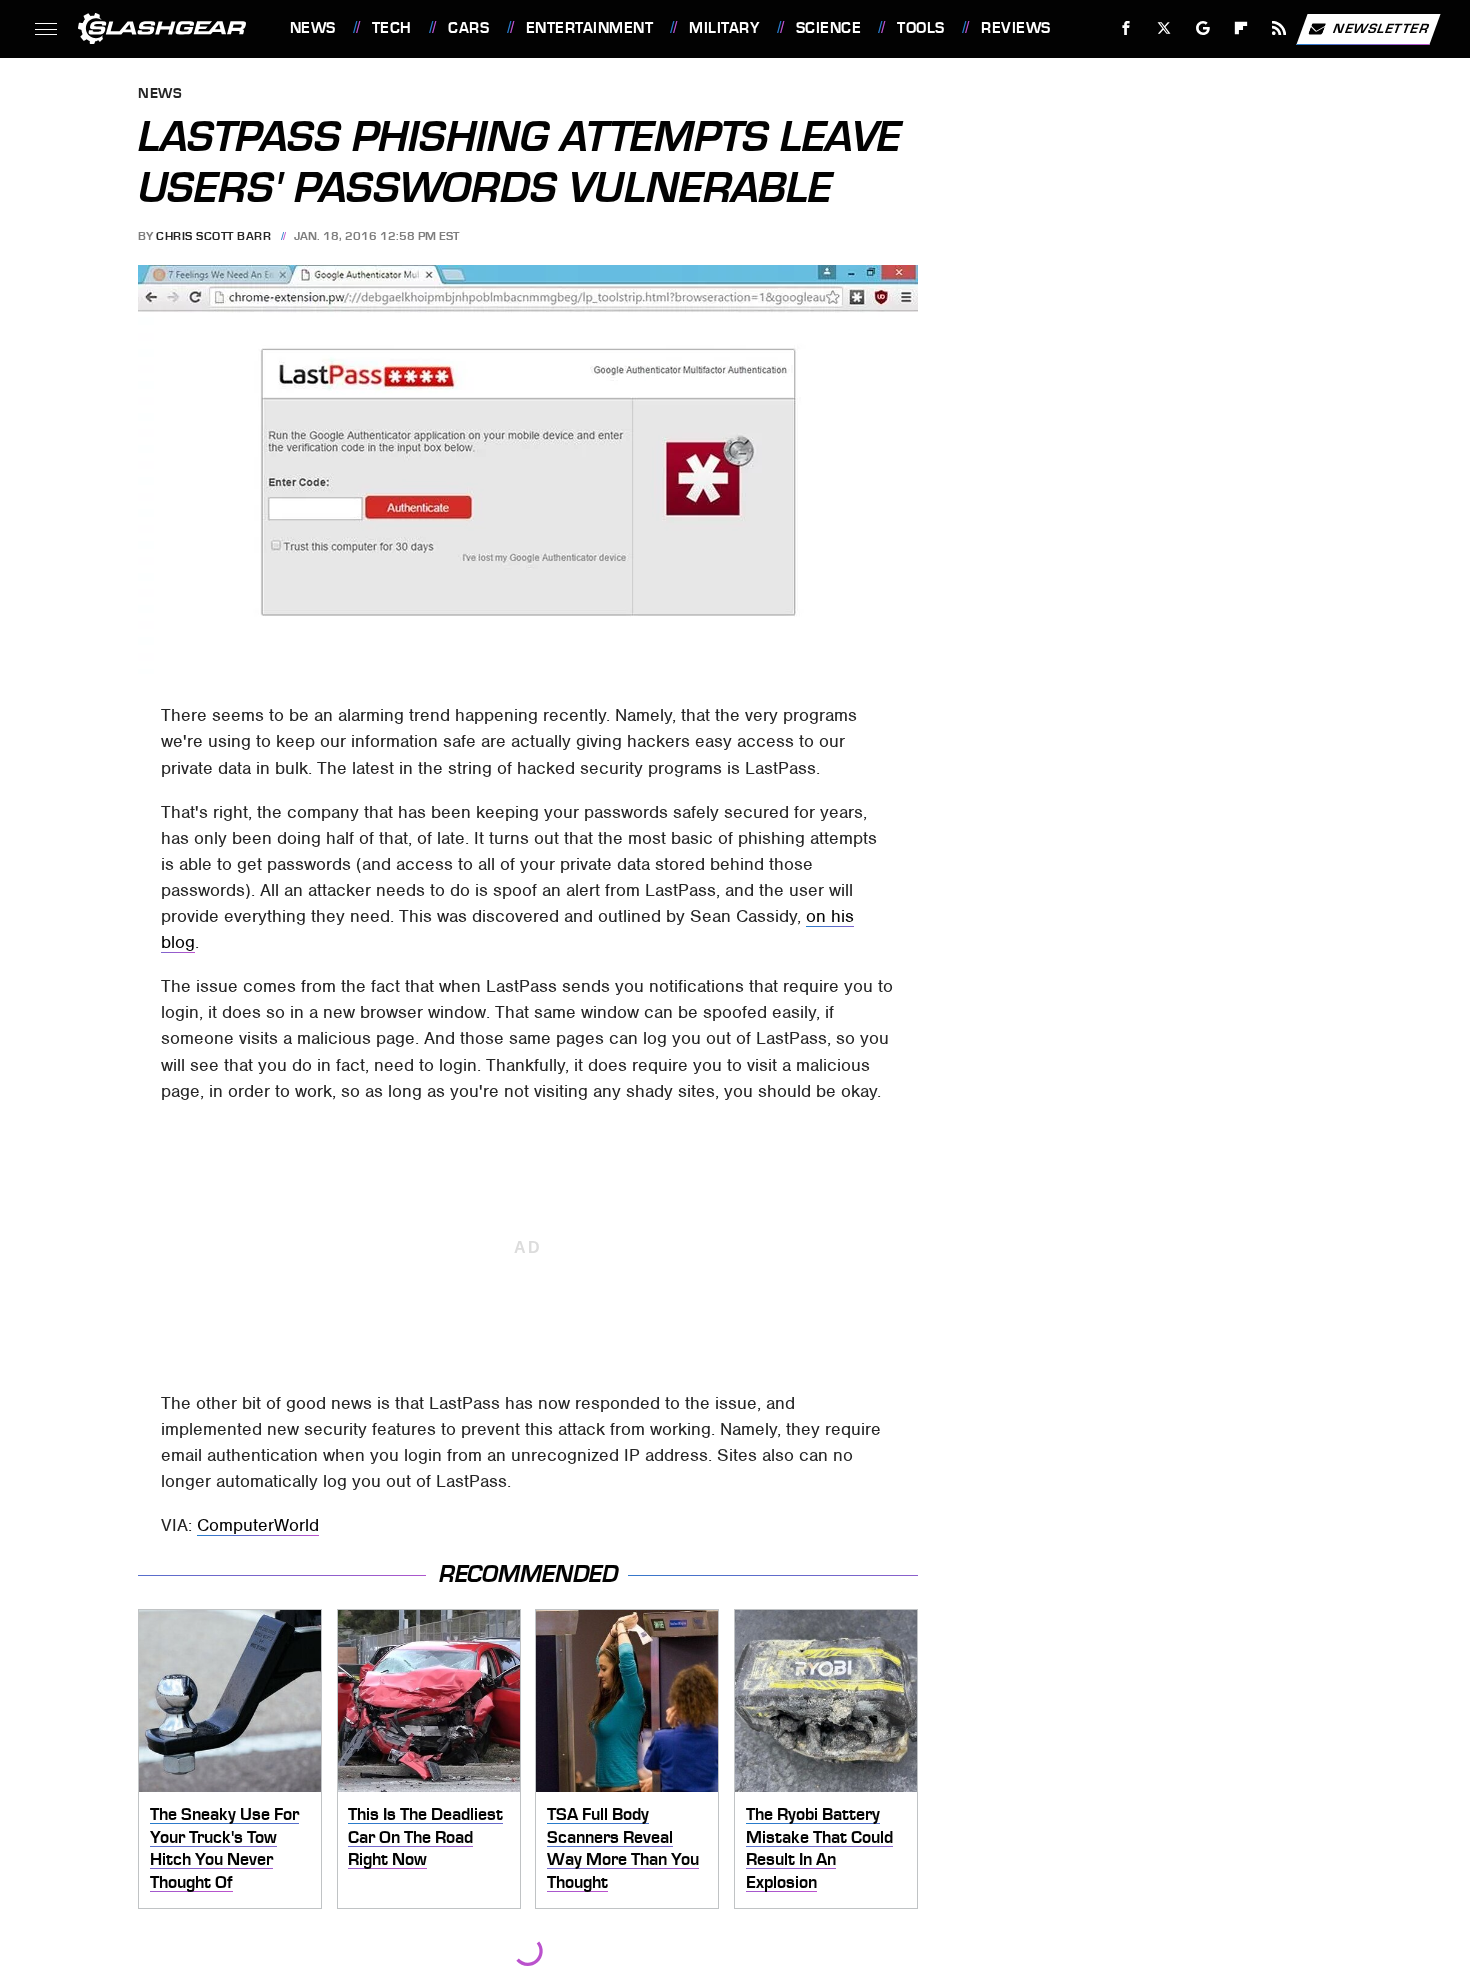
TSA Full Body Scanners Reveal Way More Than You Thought (623, 1848)
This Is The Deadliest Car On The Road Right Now (425, 1836)
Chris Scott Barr (213, 236)
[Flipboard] (1241, 28)
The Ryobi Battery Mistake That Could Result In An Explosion (819, 1848)
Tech (392, 28)
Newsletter (1381, 27)
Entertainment (589, 28)
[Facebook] (1126, 28)
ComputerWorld (258, 1525)
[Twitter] (1163, 28)
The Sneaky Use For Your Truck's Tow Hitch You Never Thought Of (224, 1848)
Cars (468, 28)
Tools (920, 28)
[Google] (1202, 28)
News (312, 28)
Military (724, 28)
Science (828, 28)
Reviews (1015, 28)
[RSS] (1278, 28)
